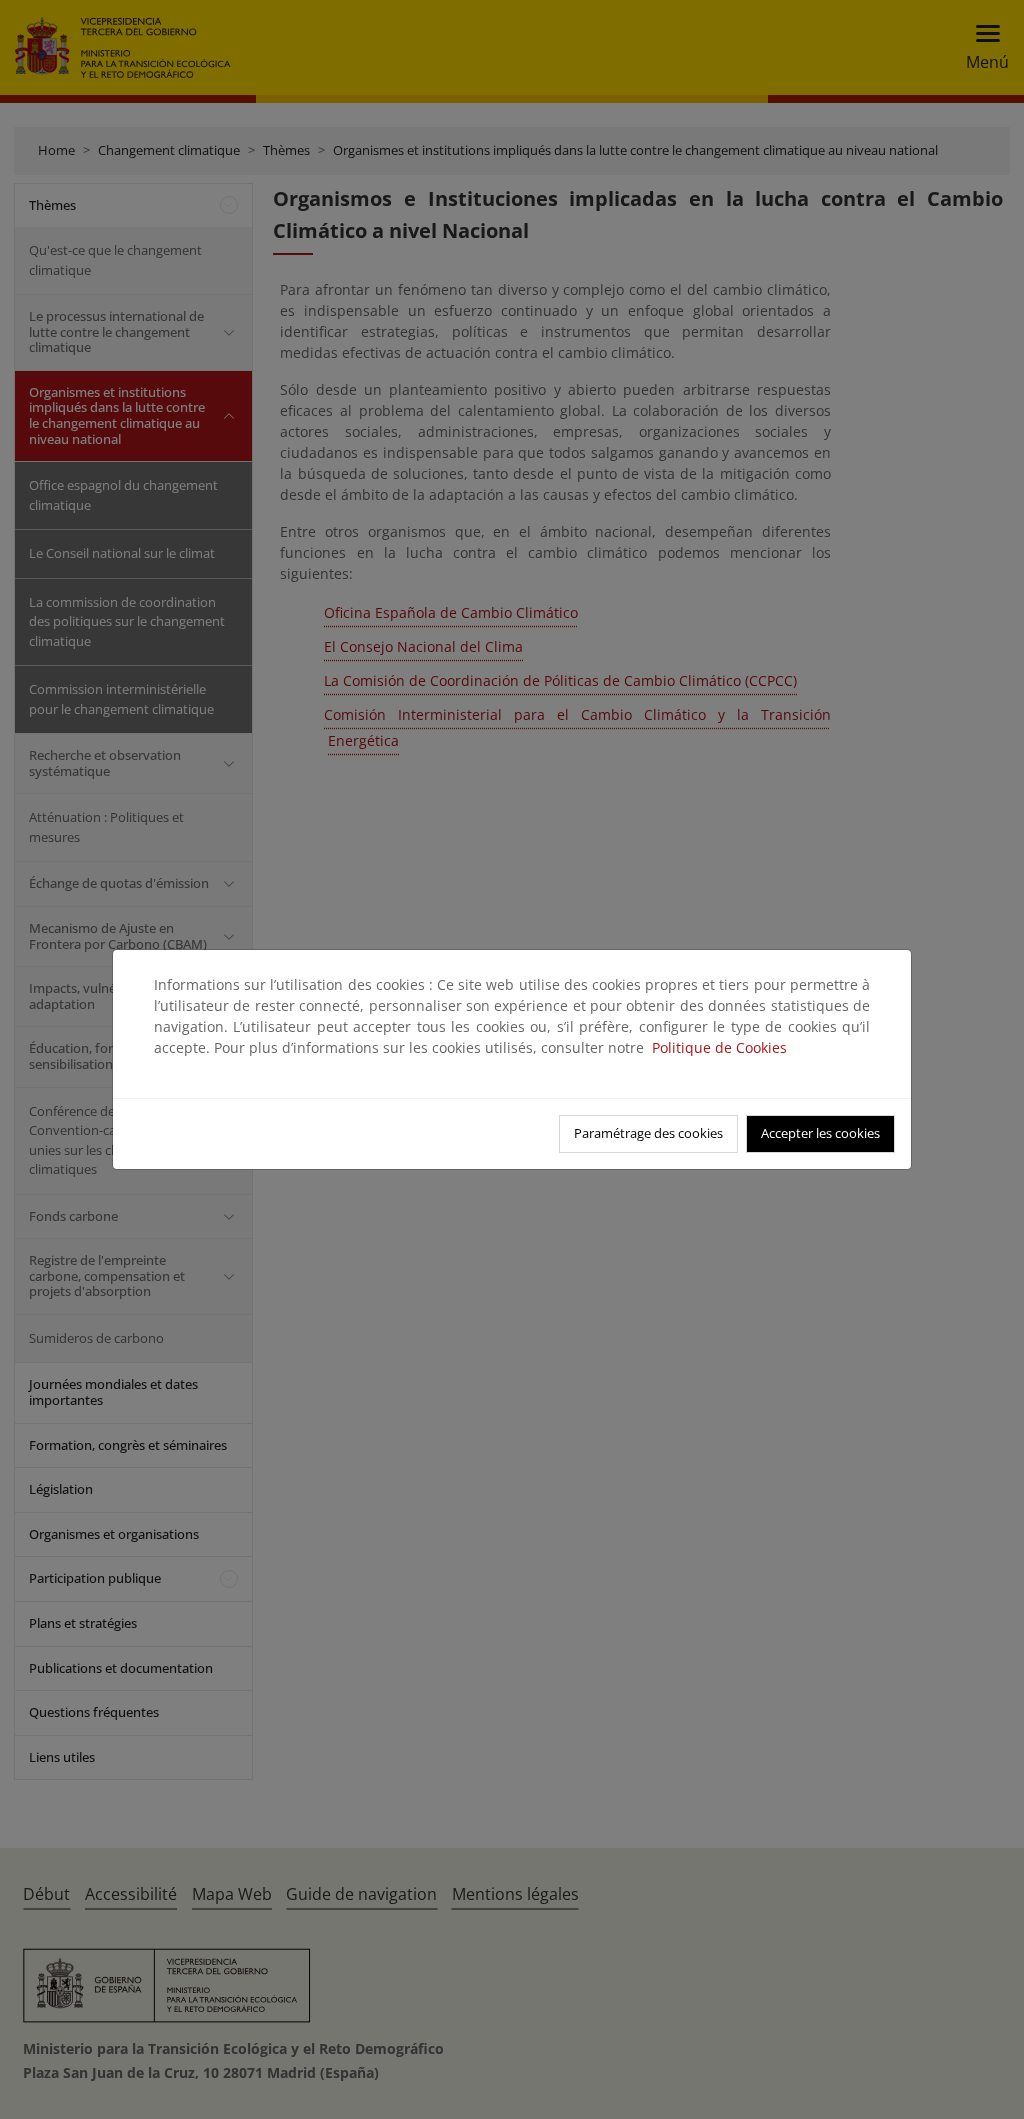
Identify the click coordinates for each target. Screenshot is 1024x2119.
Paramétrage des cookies (648, 1133)
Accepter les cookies (820, 1133)
